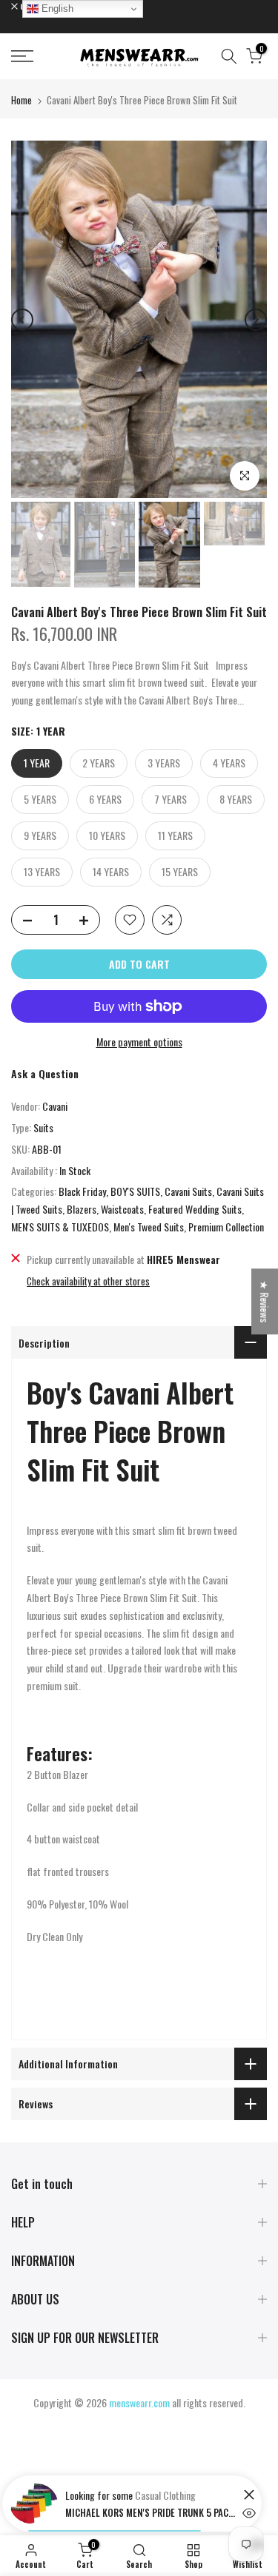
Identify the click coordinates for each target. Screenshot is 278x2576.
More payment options (139, 1042)
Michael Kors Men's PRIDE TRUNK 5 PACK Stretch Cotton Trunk (150, 2512)
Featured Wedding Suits (195, 1209)
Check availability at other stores (88, 1281)
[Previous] (22, 320)
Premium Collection (226, 1227)
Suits (43, 1127)
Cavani (55, 1106)
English (56, 9)
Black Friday (82, 1191)
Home (21, 100)
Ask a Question (45, 1073)
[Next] (256, 320)
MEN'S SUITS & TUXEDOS (60, 1227)
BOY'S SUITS (135, 1191)
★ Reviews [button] (265, 1301)
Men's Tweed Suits (149, 1227)
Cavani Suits (188, 1191)
